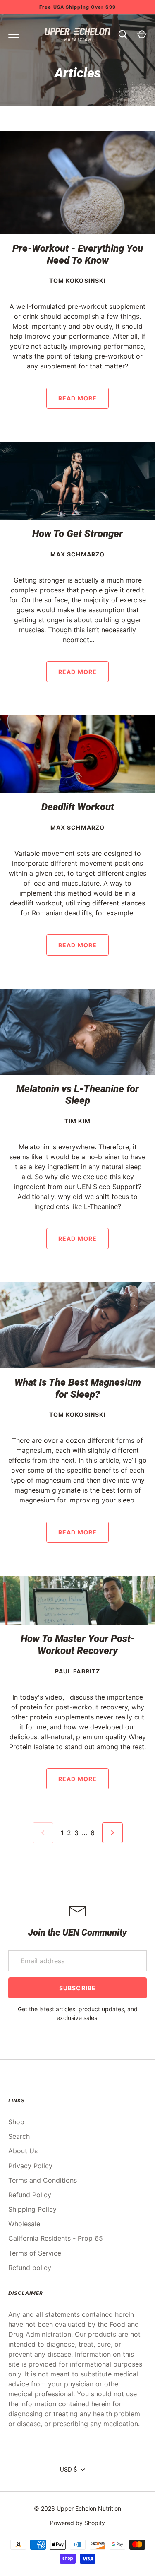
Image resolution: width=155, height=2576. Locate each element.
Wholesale (24, 2224)
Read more (77, 398)
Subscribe (77, 1988)
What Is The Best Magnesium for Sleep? (78, 1388)
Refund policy (30, 2268)
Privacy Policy (30, 2166)
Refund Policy (30, 2195)
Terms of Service (35, 2253)
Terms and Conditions (43, 2180)
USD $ (68, 2470)
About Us (23, 2151)
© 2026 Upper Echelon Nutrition (77, 2508)
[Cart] (142, 34)
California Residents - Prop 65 (56, 2238)
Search (19, 2136)
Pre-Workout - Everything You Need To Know (78, 254)
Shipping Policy (32, 2209)
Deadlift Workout (78, 807)
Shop (16, 2122)
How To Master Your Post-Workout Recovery (78, 1645)
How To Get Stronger (77, 534)
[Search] (123, 34)
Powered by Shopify (77, 2523)
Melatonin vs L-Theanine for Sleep (77, 1095)
